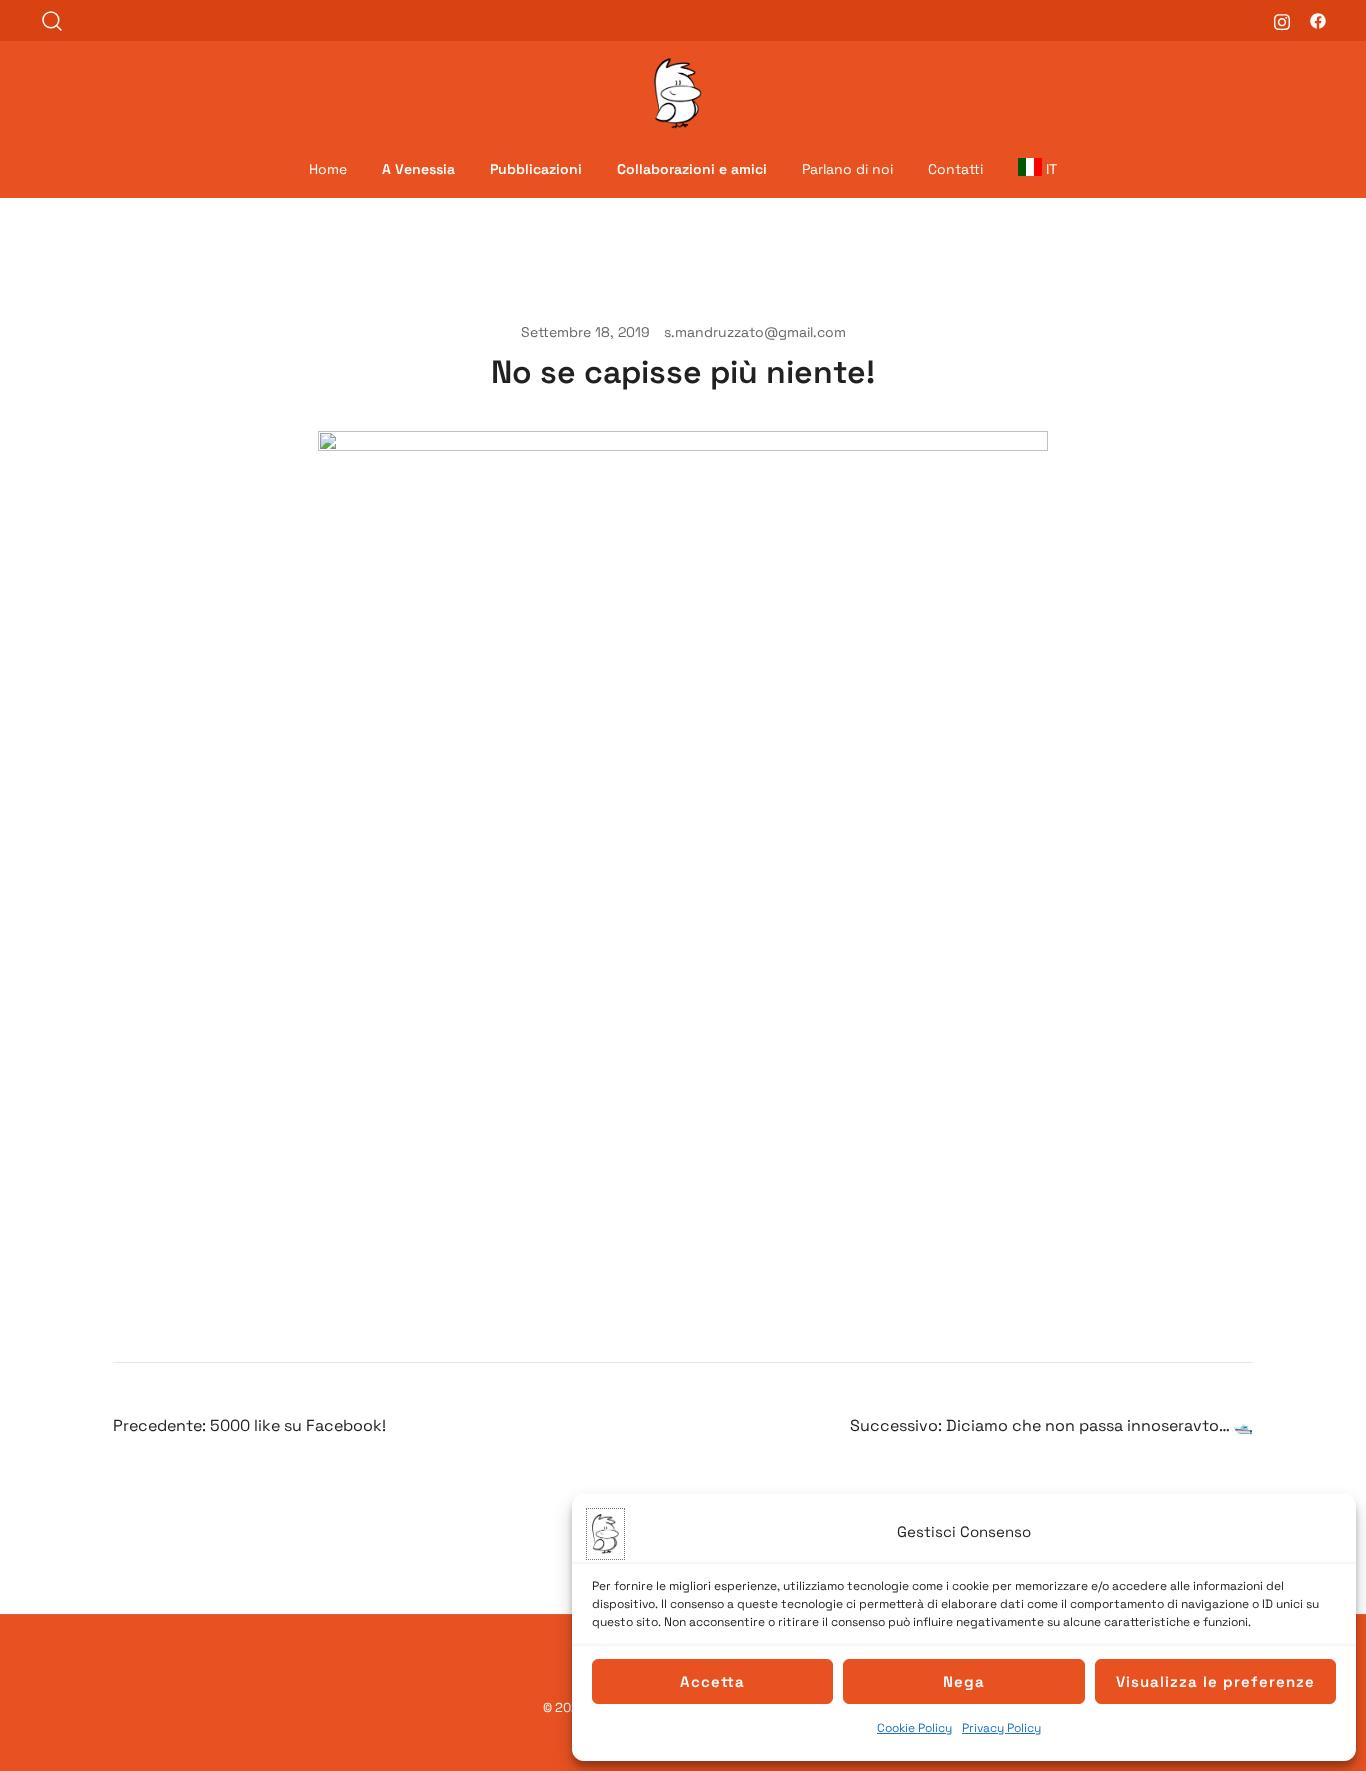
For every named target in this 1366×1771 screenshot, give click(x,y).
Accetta (712, 1681)
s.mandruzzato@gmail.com (755, 332)
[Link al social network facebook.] (1318, 19)
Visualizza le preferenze (1215, 1681)
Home (328, 169)
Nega (964, 1681)
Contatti (955, 169)
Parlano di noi (847, 169)
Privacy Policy (1001, 1728)
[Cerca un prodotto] (52, 20)
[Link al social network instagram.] (1282, 19)
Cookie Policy (914, 1728)
